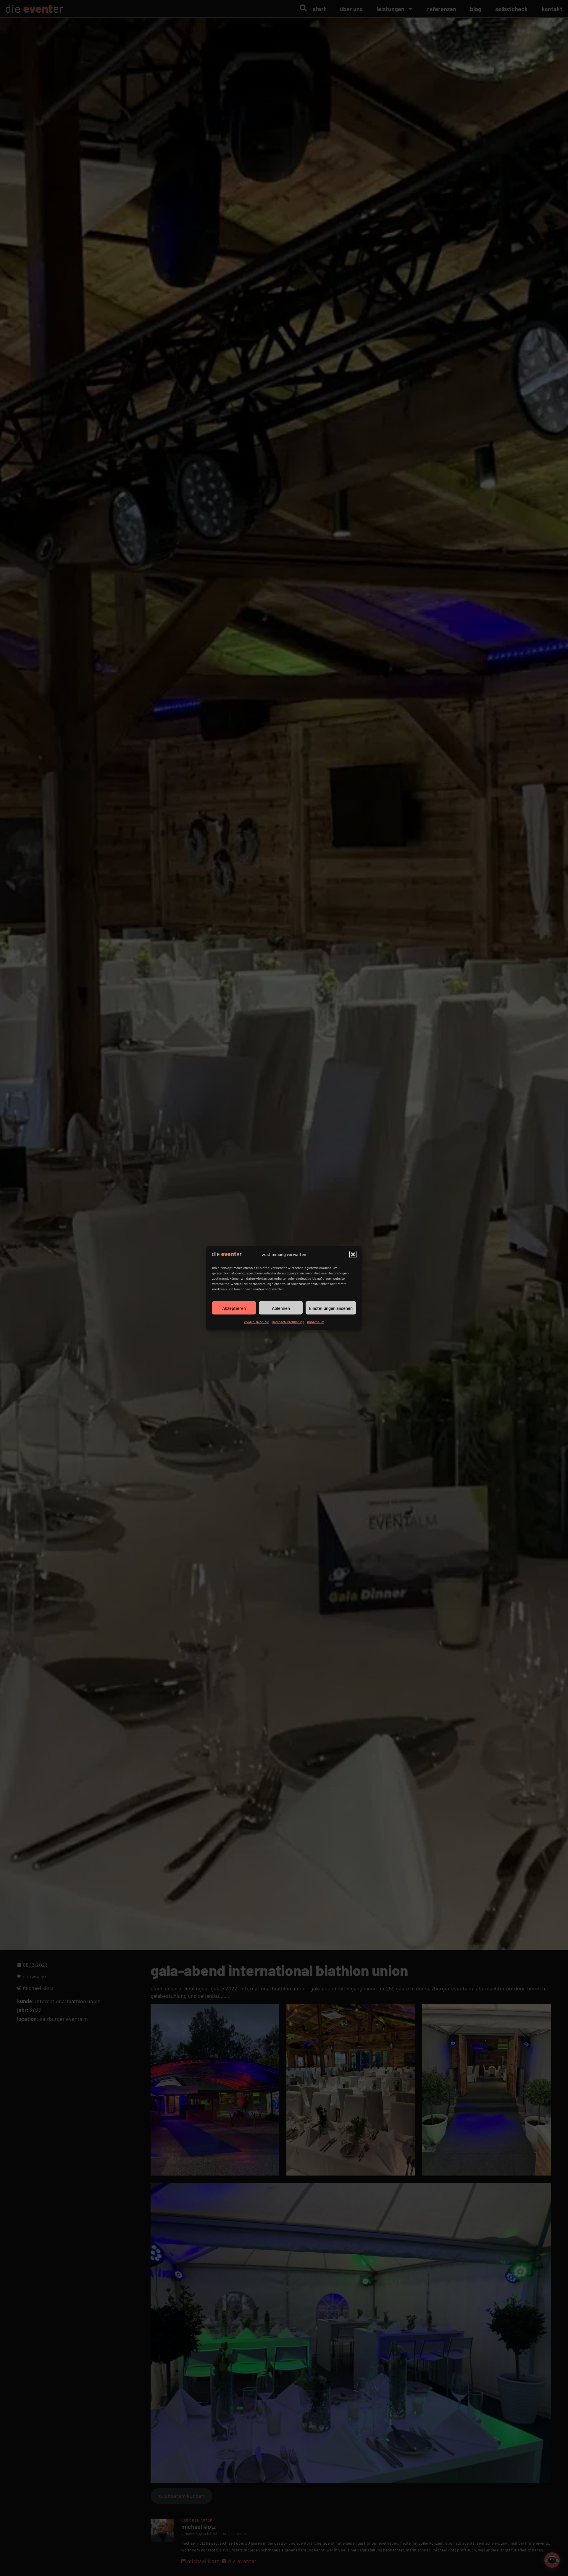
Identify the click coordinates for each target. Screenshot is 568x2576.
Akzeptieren (234, 1308)
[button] (353, 1254)
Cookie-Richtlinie (256, 1322)
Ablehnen (281, 1308)
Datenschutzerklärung (288, 1322)
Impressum (316, 1322)
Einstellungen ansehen (331, 1308)
